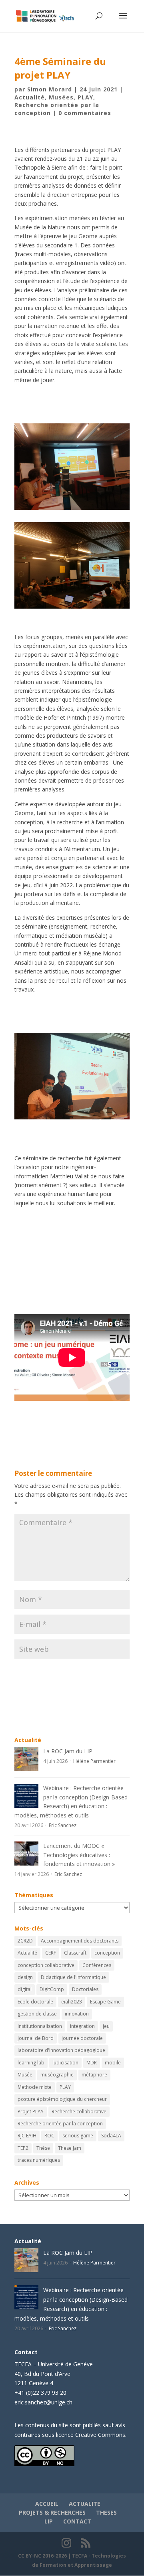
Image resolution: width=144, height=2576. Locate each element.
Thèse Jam (70, 2148)
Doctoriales (85, 1989)
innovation (77, 2014)
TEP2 (23, 2148)
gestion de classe (37, 2014)
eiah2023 (72, 2002)
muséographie (57, 2075)
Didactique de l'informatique (73, 1977)
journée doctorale (82, 2038)
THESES (106, 2512)
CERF (51, 1953)
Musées (61, 97)
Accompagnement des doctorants (80, 1941)
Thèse (43, 2148)
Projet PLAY (31, 2112)
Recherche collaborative (79, 2112)
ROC (49, 2136)
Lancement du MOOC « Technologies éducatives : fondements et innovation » (79, 1855)
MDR (92, 2063)
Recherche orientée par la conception (60, 2124)
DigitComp (52, 1989)
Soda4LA (111, 2136)
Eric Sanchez (63, 1825)
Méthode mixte (35, 2087)
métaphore (94, 2075)
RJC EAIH (27, 2136)
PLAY (85, 97)
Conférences (97, 1965)
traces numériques (39, 2160)
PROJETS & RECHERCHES (52, 2512)
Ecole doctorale (35, 2002)
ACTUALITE (85, 2504)
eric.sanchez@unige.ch (43, 2402)
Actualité (30, 97)
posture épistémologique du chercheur (62, 2099)
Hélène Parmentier (94, 1761)
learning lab (31, 2063)
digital (25, 1989)
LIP (49, 2521)
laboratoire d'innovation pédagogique (61, 2050)
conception (107, 1953)
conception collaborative (46, 1965)
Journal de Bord (36, 2038)
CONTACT (77, 2521)
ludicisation (65, 2063)
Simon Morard (50, 89)
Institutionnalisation (40, 2026)
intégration (82, 2026)
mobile (113, 2063)
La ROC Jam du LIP (68, 1751)
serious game (78, 2136)
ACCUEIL (47, 2504)
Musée (25, 2075)
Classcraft (75, 1953)
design (25, 1977)
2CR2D (25, 1941)
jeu (106, 2026)
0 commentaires (85, 113)
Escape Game (105, 2002)
